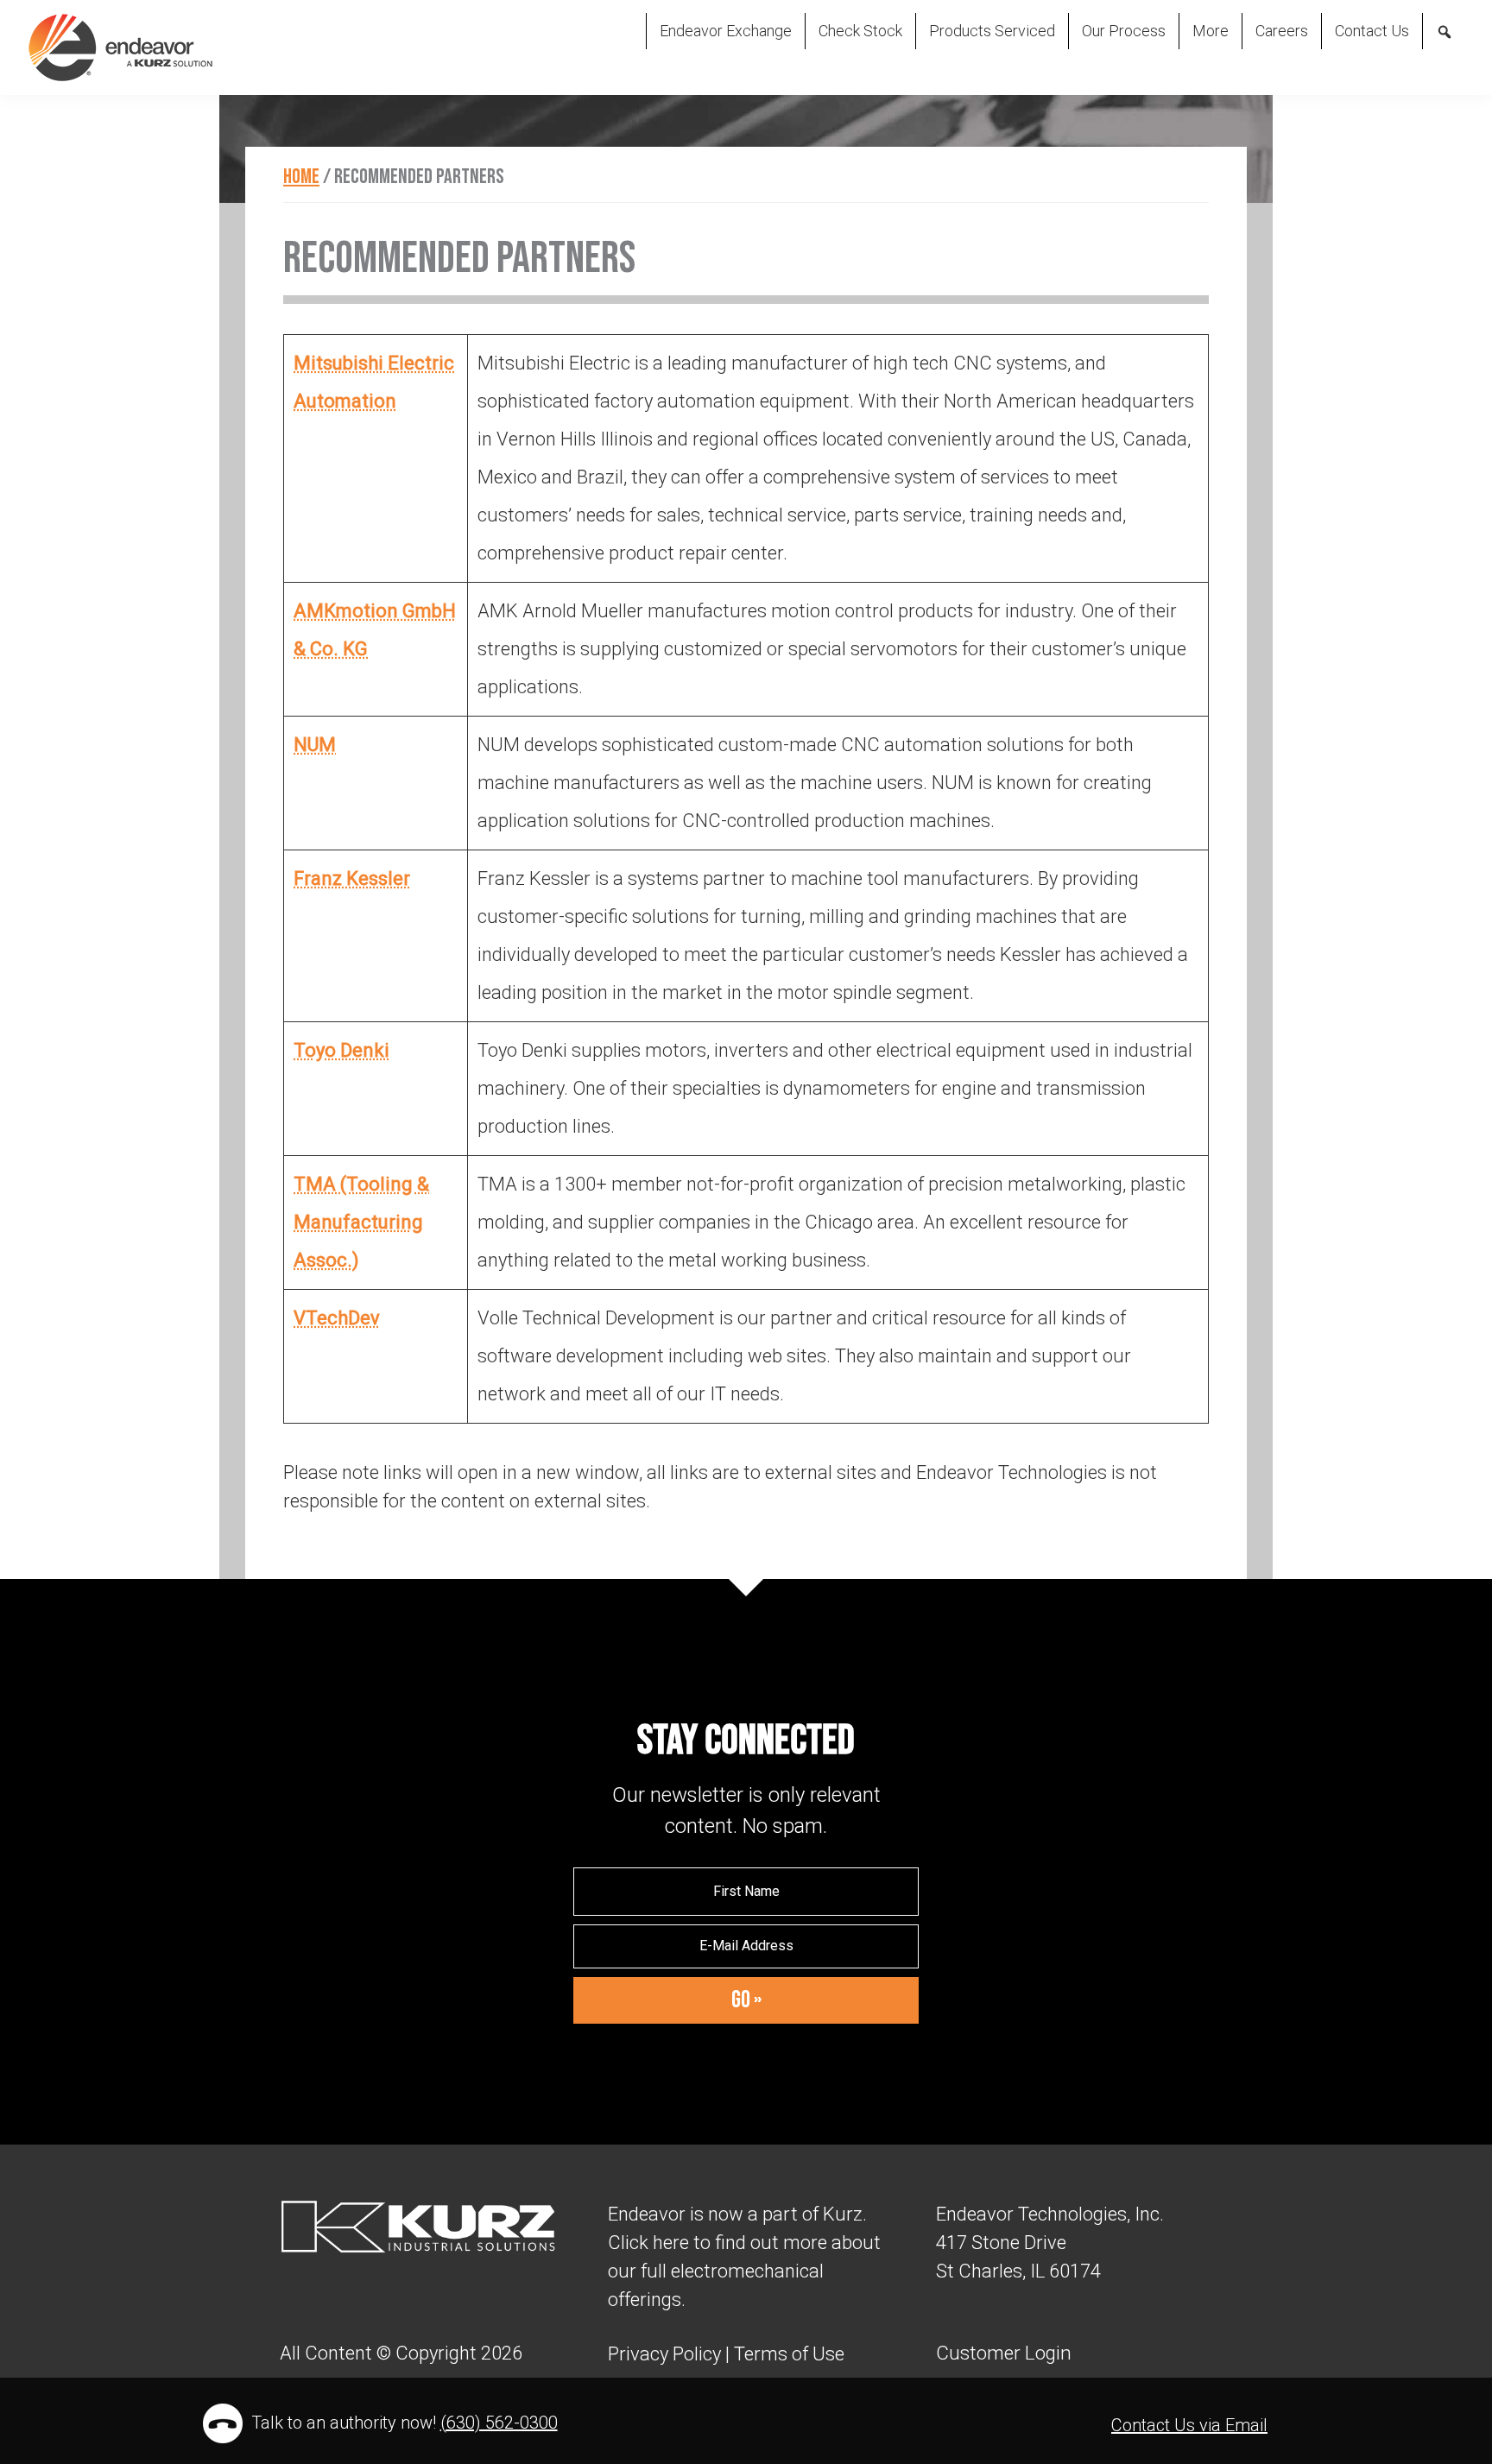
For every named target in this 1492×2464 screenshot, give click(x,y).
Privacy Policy (664, 2354)
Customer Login (1004, 2353)
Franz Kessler (352, 878)
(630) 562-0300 (499, 2423)
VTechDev (337, 1318)
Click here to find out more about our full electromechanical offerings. (744, 2271)
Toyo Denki (341, 1050)
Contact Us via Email (1189, 2425)
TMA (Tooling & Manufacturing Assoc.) (361, 1222)
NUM (315, 745)
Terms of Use (787, 2354)
